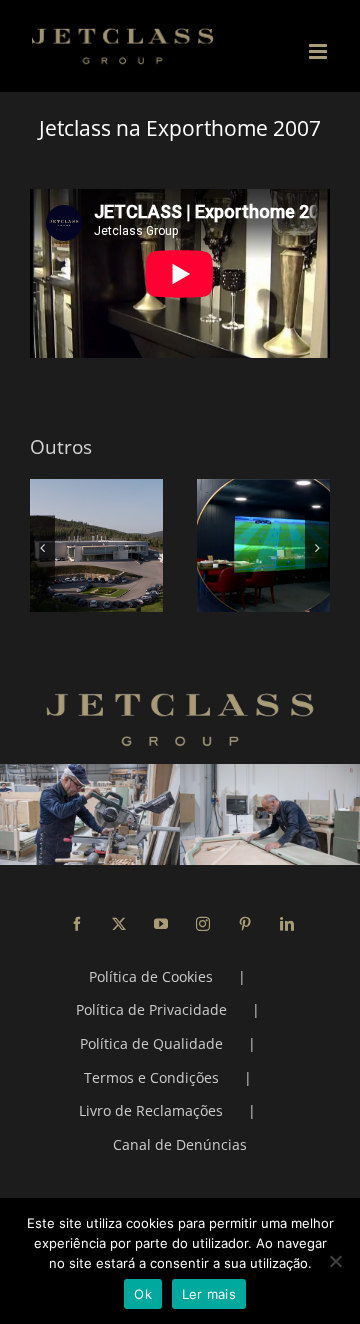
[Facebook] (77, 924)
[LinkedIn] (287, 924)
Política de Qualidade (151, 1043)
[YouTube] (161, 924)
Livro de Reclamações (151, 1110)
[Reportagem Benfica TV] (202, 545)
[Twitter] (119, 924)
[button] (42, 547)
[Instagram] (203, 924)
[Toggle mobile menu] (319, 51)
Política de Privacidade (151, 1009)
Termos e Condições (151, 1077)
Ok (143, 1294)
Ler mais (209, 1294)
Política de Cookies (151, 976)
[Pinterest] (245, 924)
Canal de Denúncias (180, 1144)
